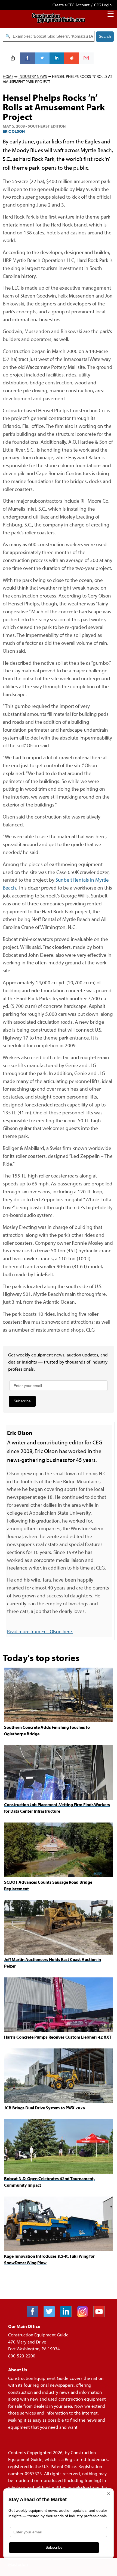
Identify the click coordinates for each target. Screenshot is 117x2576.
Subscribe (22, 1401)
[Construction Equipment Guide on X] (51, 2316)
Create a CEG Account (71, 5)
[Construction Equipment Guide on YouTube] (101, 2316)
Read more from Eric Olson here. (40, 1631)
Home (8, 76)
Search (105, 36)
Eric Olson (14, 131)
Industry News (33, 76)
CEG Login (103, 5)
